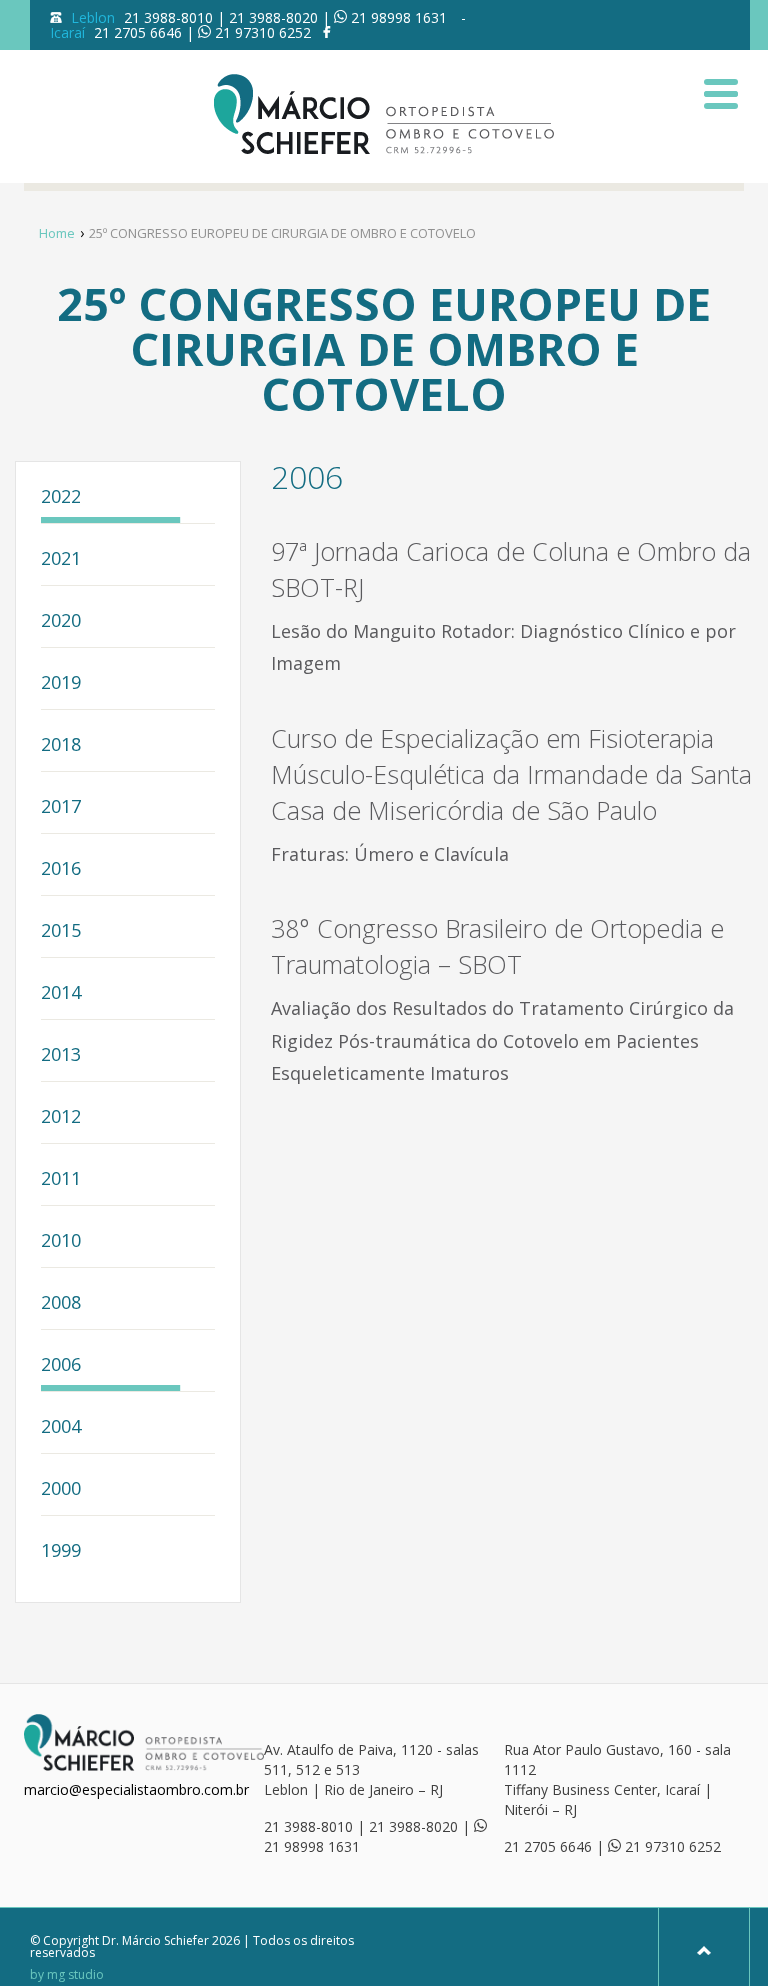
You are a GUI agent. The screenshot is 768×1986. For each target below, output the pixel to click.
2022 (61, 497)
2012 (61, 1117)
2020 (61, 621)
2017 (61, 807)
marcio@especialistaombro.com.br (136, 1789)
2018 (61, 745)
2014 (61, 993)
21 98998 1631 (399, 17)
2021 (61, 559)
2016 (61, 869)
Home (57, 233)
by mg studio (67, 1975)
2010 (61, 1241)
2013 (61, 1055)
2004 (61, 1427)
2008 (61, 1303)
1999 (61, 1551)
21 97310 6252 (263, 32)
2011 (61, 1179)
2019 (61, 683)
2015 (61, 931)
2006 (61, 1365)
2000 (61, 1489)
